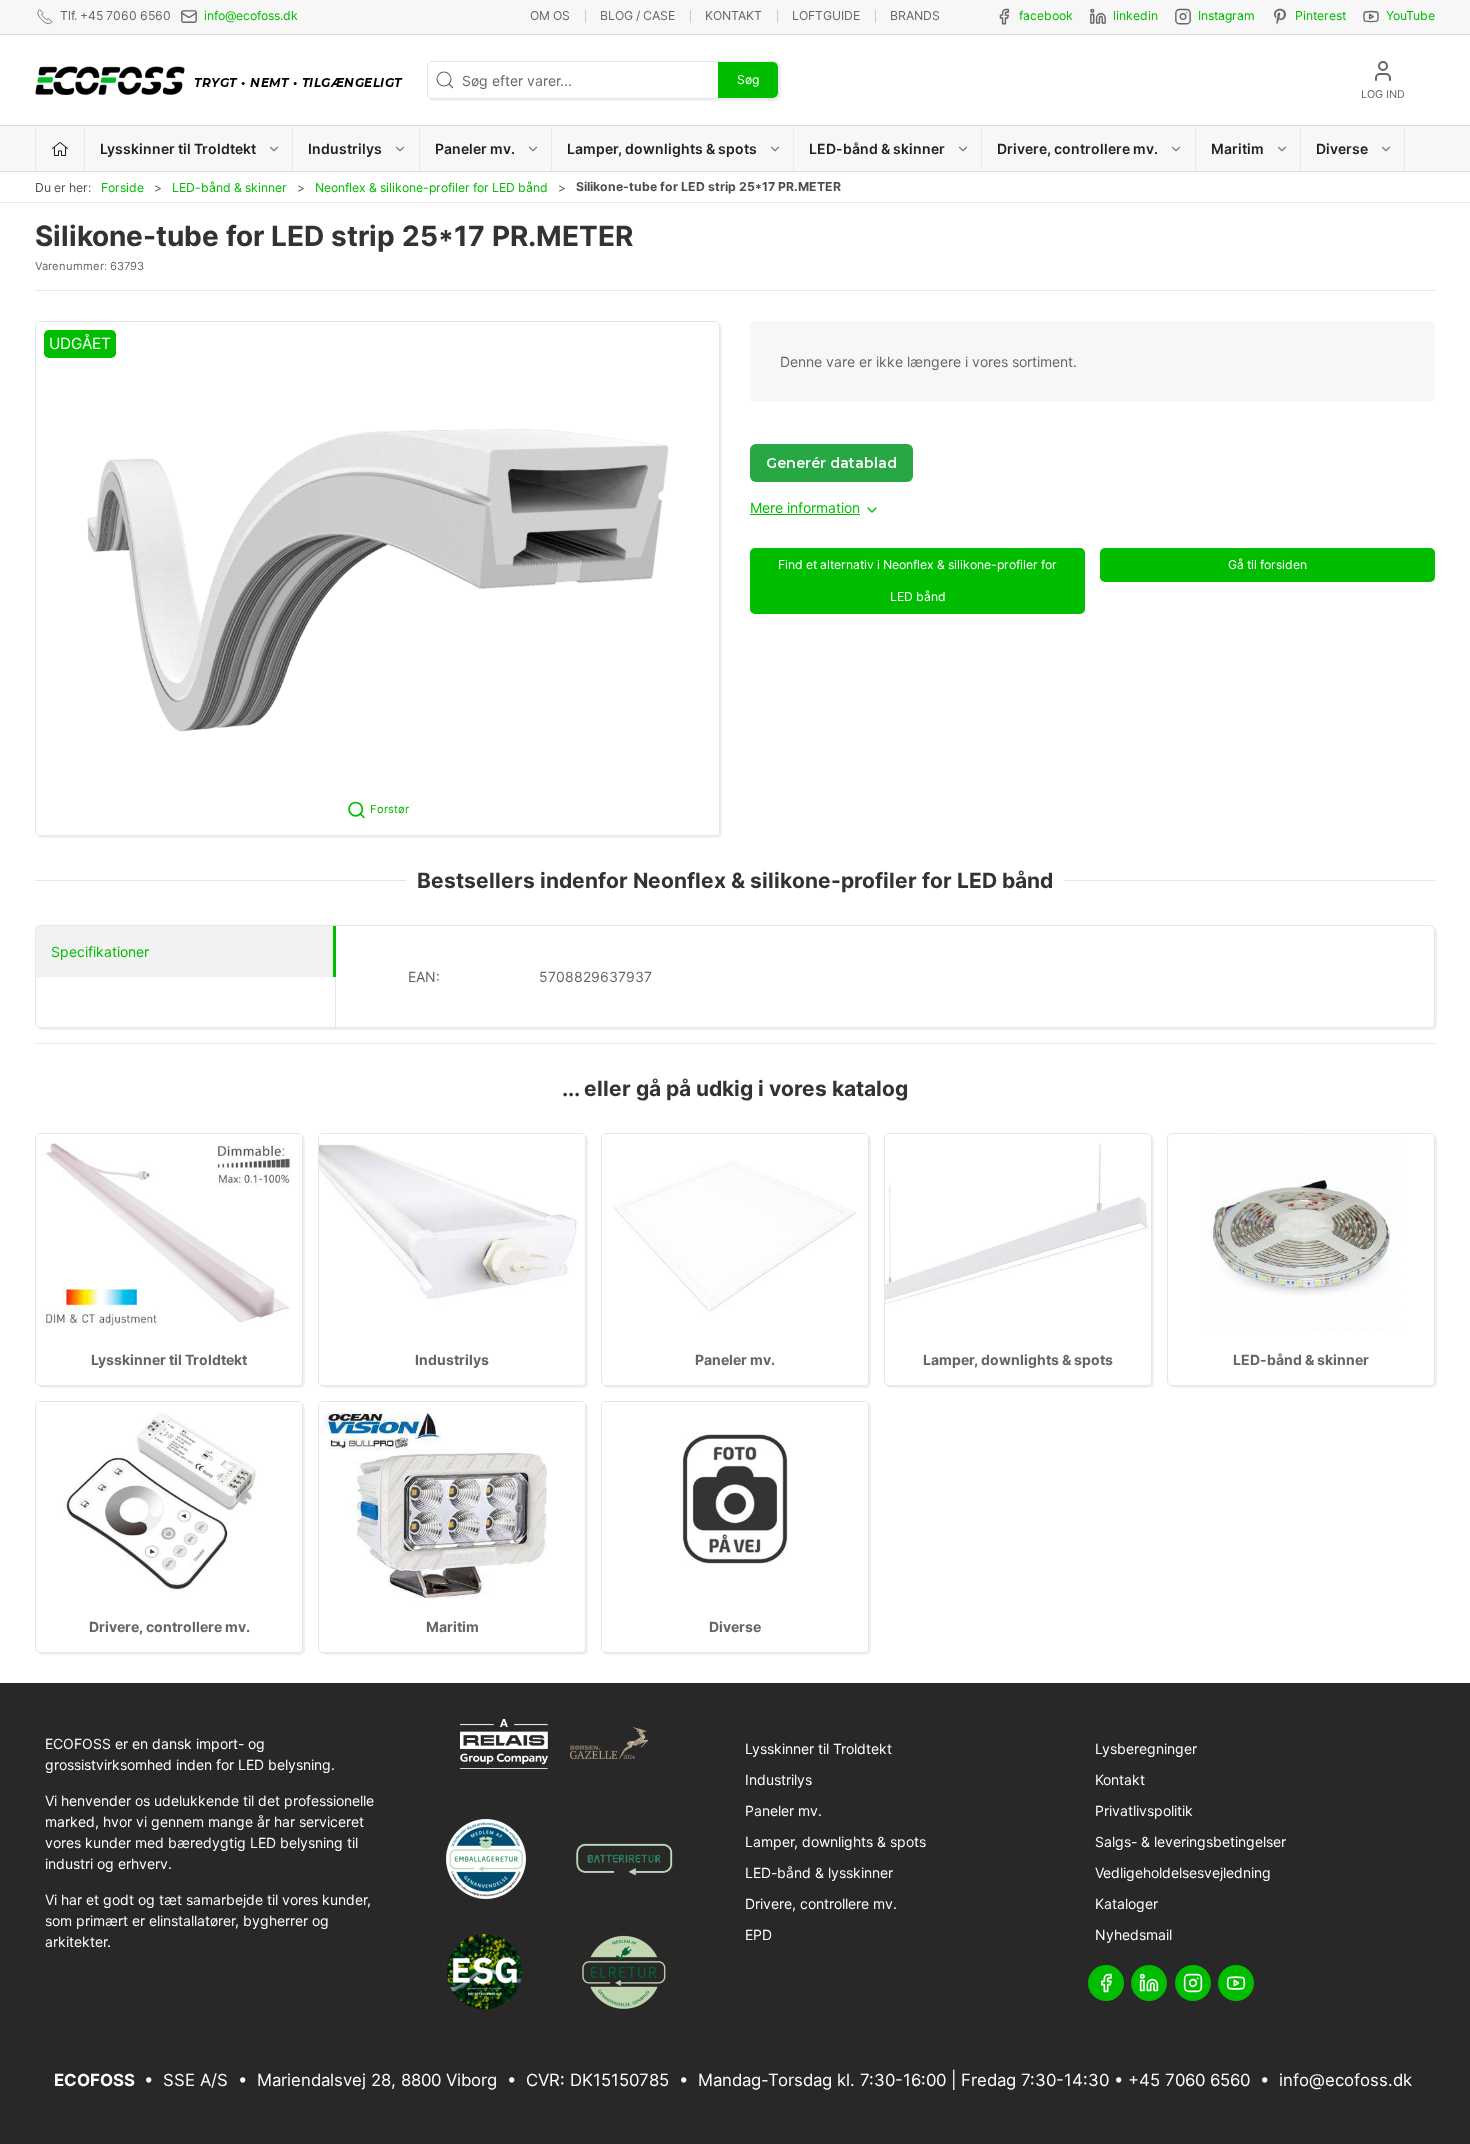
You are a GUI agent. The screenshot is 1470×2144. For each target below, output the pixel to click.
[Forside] (60, 148)
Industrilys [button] (345, 148)
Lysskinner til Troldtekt (169, 1359)
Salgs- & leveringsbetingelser (1190, 1841)
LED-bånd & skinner (229, 187)
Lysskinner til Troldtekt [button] (178, 148)
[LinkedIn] (1149, 1983)
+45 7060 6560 (1189, 2080)
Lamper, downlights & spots (1018, 1359)
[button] (377, 578)
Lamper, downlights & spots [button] (662, 148)
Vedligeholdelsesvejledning (1183, 1872)
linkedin (1135, 15)
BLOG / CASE (637, 15)
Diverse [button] (1342, 148)
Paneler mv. (735, 1359)
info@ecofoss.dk (251, 15)
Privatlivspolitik (1144, 1810)
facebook (1046, 15)
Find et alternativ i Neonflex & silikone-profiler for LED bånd (917, 580)
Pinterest (1320, 15)
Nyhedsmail (1133, 1934)
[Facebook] (1106, 1983)
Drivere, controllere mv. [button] (1077, 148)
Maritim (452, 1626)
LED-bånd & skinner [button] (877, 148)
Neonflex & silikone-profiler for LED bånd (431, 187)
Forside (122, 187)
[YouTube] (1236, 1983)
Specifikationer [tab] (100, 951)
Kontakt (733, 15)
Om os (550, 15)
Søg (748, 79)
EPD (758, 1934)
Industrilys (452, 1359)
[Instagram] (1193, 1983)
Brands (915, 15)
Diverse (735, 1626)
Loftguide (826, 15)
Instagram (1226, 15)
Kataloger (1126, 1903)
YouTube (1410, 15)
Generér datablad (831, 463)
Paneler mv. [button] (475, 148)
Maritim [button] (1237, 148)
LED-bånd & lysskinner (819, 1872)
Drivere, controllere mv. (169, 1626)
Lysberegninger (1146, 1748)
